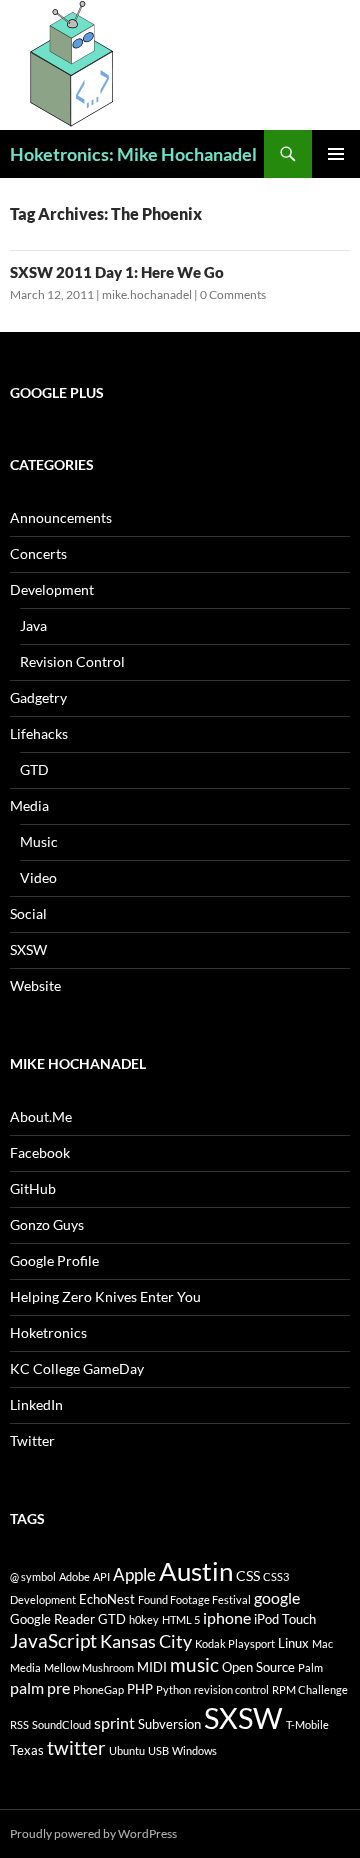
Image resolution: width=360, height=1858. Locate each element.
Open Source (258, 1667)
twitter (76, 1747)
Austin (196, 1571)
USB (158, 1750)
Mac (322, 1643)
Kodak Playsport (235, 1643)
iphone (227, 1617)
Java (33, 625)
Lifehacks (39, 733)
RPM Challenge (310, 1689)
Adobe (74, 1576)
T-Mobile (307, 1724)
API (101, 1576)
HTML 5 (181, 1619)
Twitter (32, 1440)
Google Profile (54, 1260)
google (277, 1597)
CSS (248, 1575)
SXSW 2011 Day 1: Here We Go (117, 272)
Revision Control (72, 661)
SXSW (28, 949)
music (194, 1664)
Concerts (38, 553)
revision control (231, 1689)
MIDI (152, 1667)
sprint (114, 1722)
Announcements (61, 517)
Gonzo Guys (47, 1224)
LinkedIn (36, 1404)
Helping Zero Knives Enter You (105, 1296)
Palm (310, 1667)
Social (28, 913)
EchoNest (107, 1599)
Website (35, 985)
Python (173, 1689)
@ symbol (33, 1576)
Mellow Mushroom (89, 1667)
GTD (34, 769)
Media (29, 805)
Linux (293, 1643)
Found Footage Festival (194, 1599)
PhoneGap (98, 1689)
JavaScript (53, 1640)
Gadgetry (38, 697)
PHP (140, 1689)
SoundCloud (61, 1724)
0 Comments (233, 294)
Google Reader (52, 1619)
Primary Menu (336, 154)
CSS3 (276, 1576)
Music (39, 841)
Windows (194, 1750)
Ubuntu (127, 1750)
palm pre (40, 1687)
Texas (27, 1750)
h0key (144, 1619)
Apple (134, 1574)
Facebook (40, 1152)
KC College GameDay (77, 1368)
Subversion (169, 1724)
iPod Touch (285, 1619)
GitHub (33, 1188)
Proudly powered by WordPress (93, 1833)
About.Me (41, 1116)
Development (52, 589)
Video (38, 877)
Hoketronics (48, 1332)
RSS (19, 1724)
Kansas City (146, 1641)
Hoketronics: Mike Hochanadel (133, 154)
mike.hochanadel (147, 294)
